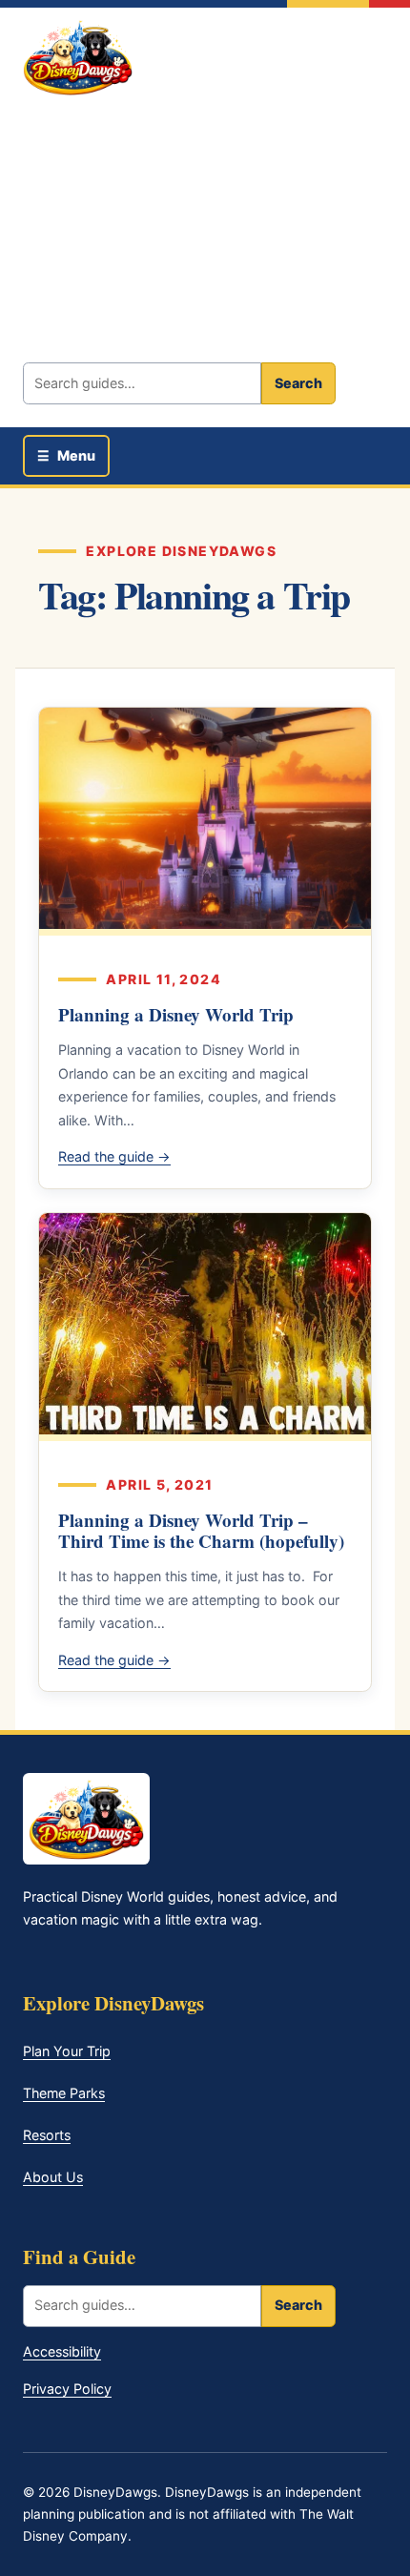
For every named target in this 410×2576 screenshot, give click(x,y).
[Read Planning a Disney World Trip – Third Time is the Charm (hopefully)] (205, 1327)
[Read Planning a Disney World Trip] (205, 822)
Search (298, 383)
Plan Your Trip (67, 2051)
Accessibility (62, 2351)
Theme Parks (64, 2093)
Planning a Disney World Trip (176, 1014)
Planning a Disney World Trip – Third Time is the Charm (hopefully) (201, 1530)
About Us (53, 2177)
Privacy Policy (67, 2389)
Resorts (47, 2135)
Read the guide (114, 1156)
